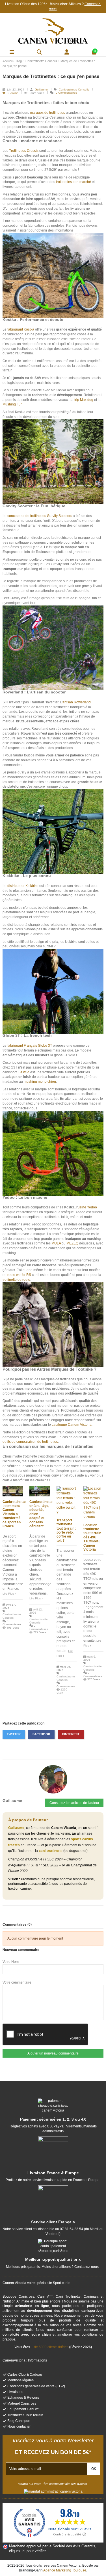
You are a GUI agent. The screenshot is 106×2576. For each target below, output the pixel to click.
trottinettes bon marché (73, 182)
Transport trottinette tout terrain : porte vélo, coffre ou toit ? (66, 1530)
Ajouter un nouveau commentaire (53, 2053)
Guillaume (42, 90)
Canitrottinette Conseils (74, 90)
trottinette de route (16, 1280)
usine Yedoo (87, 1207)
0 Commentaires (66, 93)
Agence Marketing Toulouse (65, 2570)
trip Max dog (84, 400)
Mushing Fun (13, 404)
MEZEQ (72, 1243)
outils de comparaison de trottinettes (30, 1442)
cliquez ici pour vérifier (27, 2551)
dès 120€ (38, 4)
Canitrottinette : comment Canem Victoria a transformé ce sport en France (14, 1514)
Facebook (41, 1734)
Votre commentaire (17, 1982)
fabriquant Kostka (21, 329)
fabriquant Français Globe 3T (30, 1046)
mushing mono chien (40, 1082)
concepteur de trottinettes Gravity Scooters (40, 516)
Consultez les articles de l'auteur (74, 1803)
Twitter (14, 1734)
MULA (56, 1243)
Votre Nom (11, 1962)
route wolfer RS (19, 1275)
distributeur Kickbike (23, 886)
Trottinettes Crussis (24, 151)
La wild (24, 1072)
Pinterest (71, 1734)
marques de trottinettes (47, 113)
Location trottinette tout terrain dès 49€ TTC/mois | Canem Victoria (92, 1537)
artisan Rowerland (77, 702)
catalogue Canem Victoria (72, 1425)
